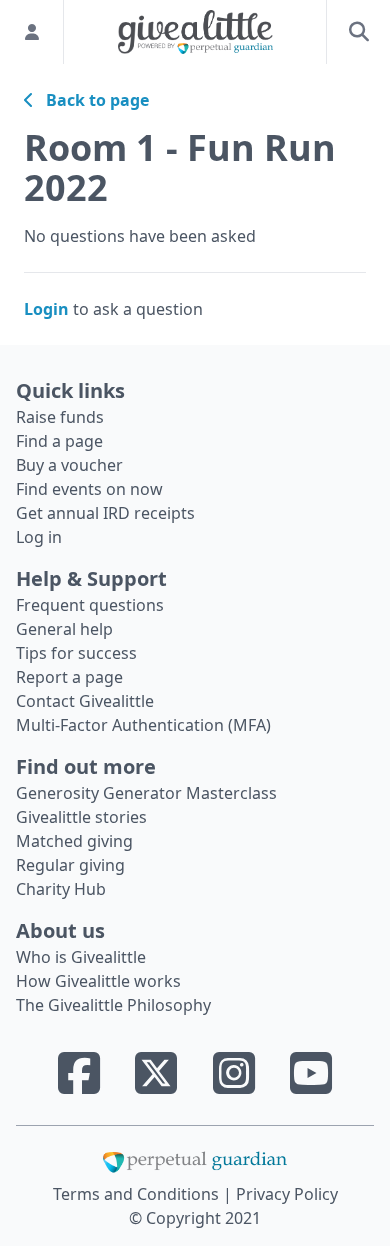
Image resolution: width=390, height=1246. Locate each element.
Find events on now (89, 489)
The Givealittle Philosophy (113, 1005)
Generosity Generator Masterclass (146, 793)
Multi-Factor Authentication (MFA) (143, 725)
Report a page (69, 677)
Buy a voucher (69, 465)
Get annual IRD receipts (105, 513)
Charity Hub (61, 889)
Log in (39, 537)
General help (64, 629)
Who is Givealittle (81, 957)
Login (46, 309)
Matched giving (74, 841)
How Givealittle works (98, 981)
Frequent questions (90, 605)
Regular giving (70, 865)
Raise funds (60, 417)
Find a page (59, 441)
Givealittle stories (81, 817)
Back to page (91, 100)
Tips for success (76, 653)
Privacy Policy (287, 1194)
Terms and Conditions (138, 1194)
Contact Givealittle (85, 701)
